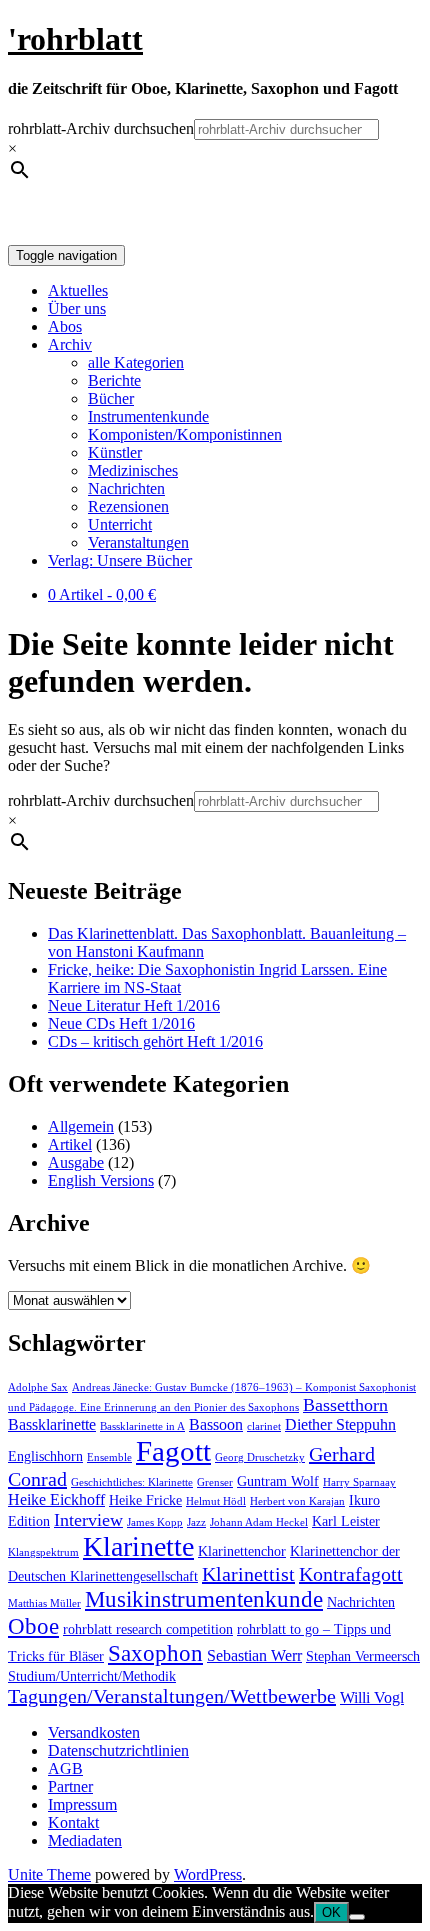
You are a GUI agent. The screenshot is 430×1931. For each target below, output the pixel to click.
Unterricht (120, 524)
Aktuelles (78, 290)
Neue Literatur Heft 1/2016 (134, 1005)
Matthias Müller (44, 1603)
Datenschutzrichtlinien (118, 1750)
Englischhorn (45, 1456)
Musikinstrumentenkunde (204, 1599)
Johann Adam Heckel (259, 1522)
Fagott (173, 1451)
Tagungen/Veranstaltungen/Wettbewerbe (172, 1696)
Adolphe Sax (38, 1387)
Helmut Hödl (216, 1501)
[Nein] (357, 1917)
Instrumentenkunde (148, 416)
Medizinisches (133, 470)
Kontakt (73, 1822)
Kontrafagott (351, 1574)
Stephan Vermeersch (363, 1656)
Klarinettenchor (242, 1551)
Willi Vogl (372, 1698)
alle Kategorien (136, 362)
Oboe (33, 1626)
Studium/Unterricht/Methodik (92, 1676)
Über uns (77, 308)
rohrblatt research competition (148, 1629)
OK (331, 1912)
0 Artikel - (102, 594)
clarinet (264, 1426)
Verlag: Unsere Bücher (120, 560)
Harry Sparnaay (359, 1482)
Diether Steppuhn (340, 1425)
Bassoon (216, 1425)
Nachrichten (126, 488)
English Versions (101, 1180)
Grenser (215, 1482)
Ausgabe (76, 1162)
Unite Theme (49, 1874)
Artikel (70, 1144)
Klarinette (138, 1546)
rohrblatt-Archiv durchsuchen (101, 128)
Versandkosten (94, 1732)
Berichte (114, 380)
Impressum (82, 1804)
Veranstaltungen (138, 542)
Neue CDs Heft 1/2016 (121, 1023)
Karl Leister (346, 1521)
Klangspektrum (43, 1552)
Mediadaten (85, 1840)
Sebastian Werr (254, 1656)
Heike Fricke (145, 1500)
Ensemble (109, 1457)
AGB (65, 1768)
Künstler (115, 452)
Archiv (70, 344)
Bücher (111, 398)
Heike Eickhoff (56, 1500)
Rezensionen (128, 506)
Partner (70, 1786)
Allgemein (81, 1126)
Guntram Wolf (278, 1481)
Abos (65, 326)
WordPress (208, 1874)
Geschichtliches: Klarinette (132, 1482)
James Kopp (155, 1522)
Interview (88, 1520)
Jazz (196, 1522)
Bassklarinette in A (142, 1426)
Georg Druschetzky (260, 1457)
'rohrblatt (75, 39)
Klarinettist (248, 1574)
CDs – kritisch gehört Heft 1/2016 (155, 1041)
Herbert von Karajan (297, 1501)
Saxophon (155, 1653)
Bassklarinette (52, 1425)
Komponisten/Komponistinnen (185, 434)
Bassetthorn (345, 1405)
